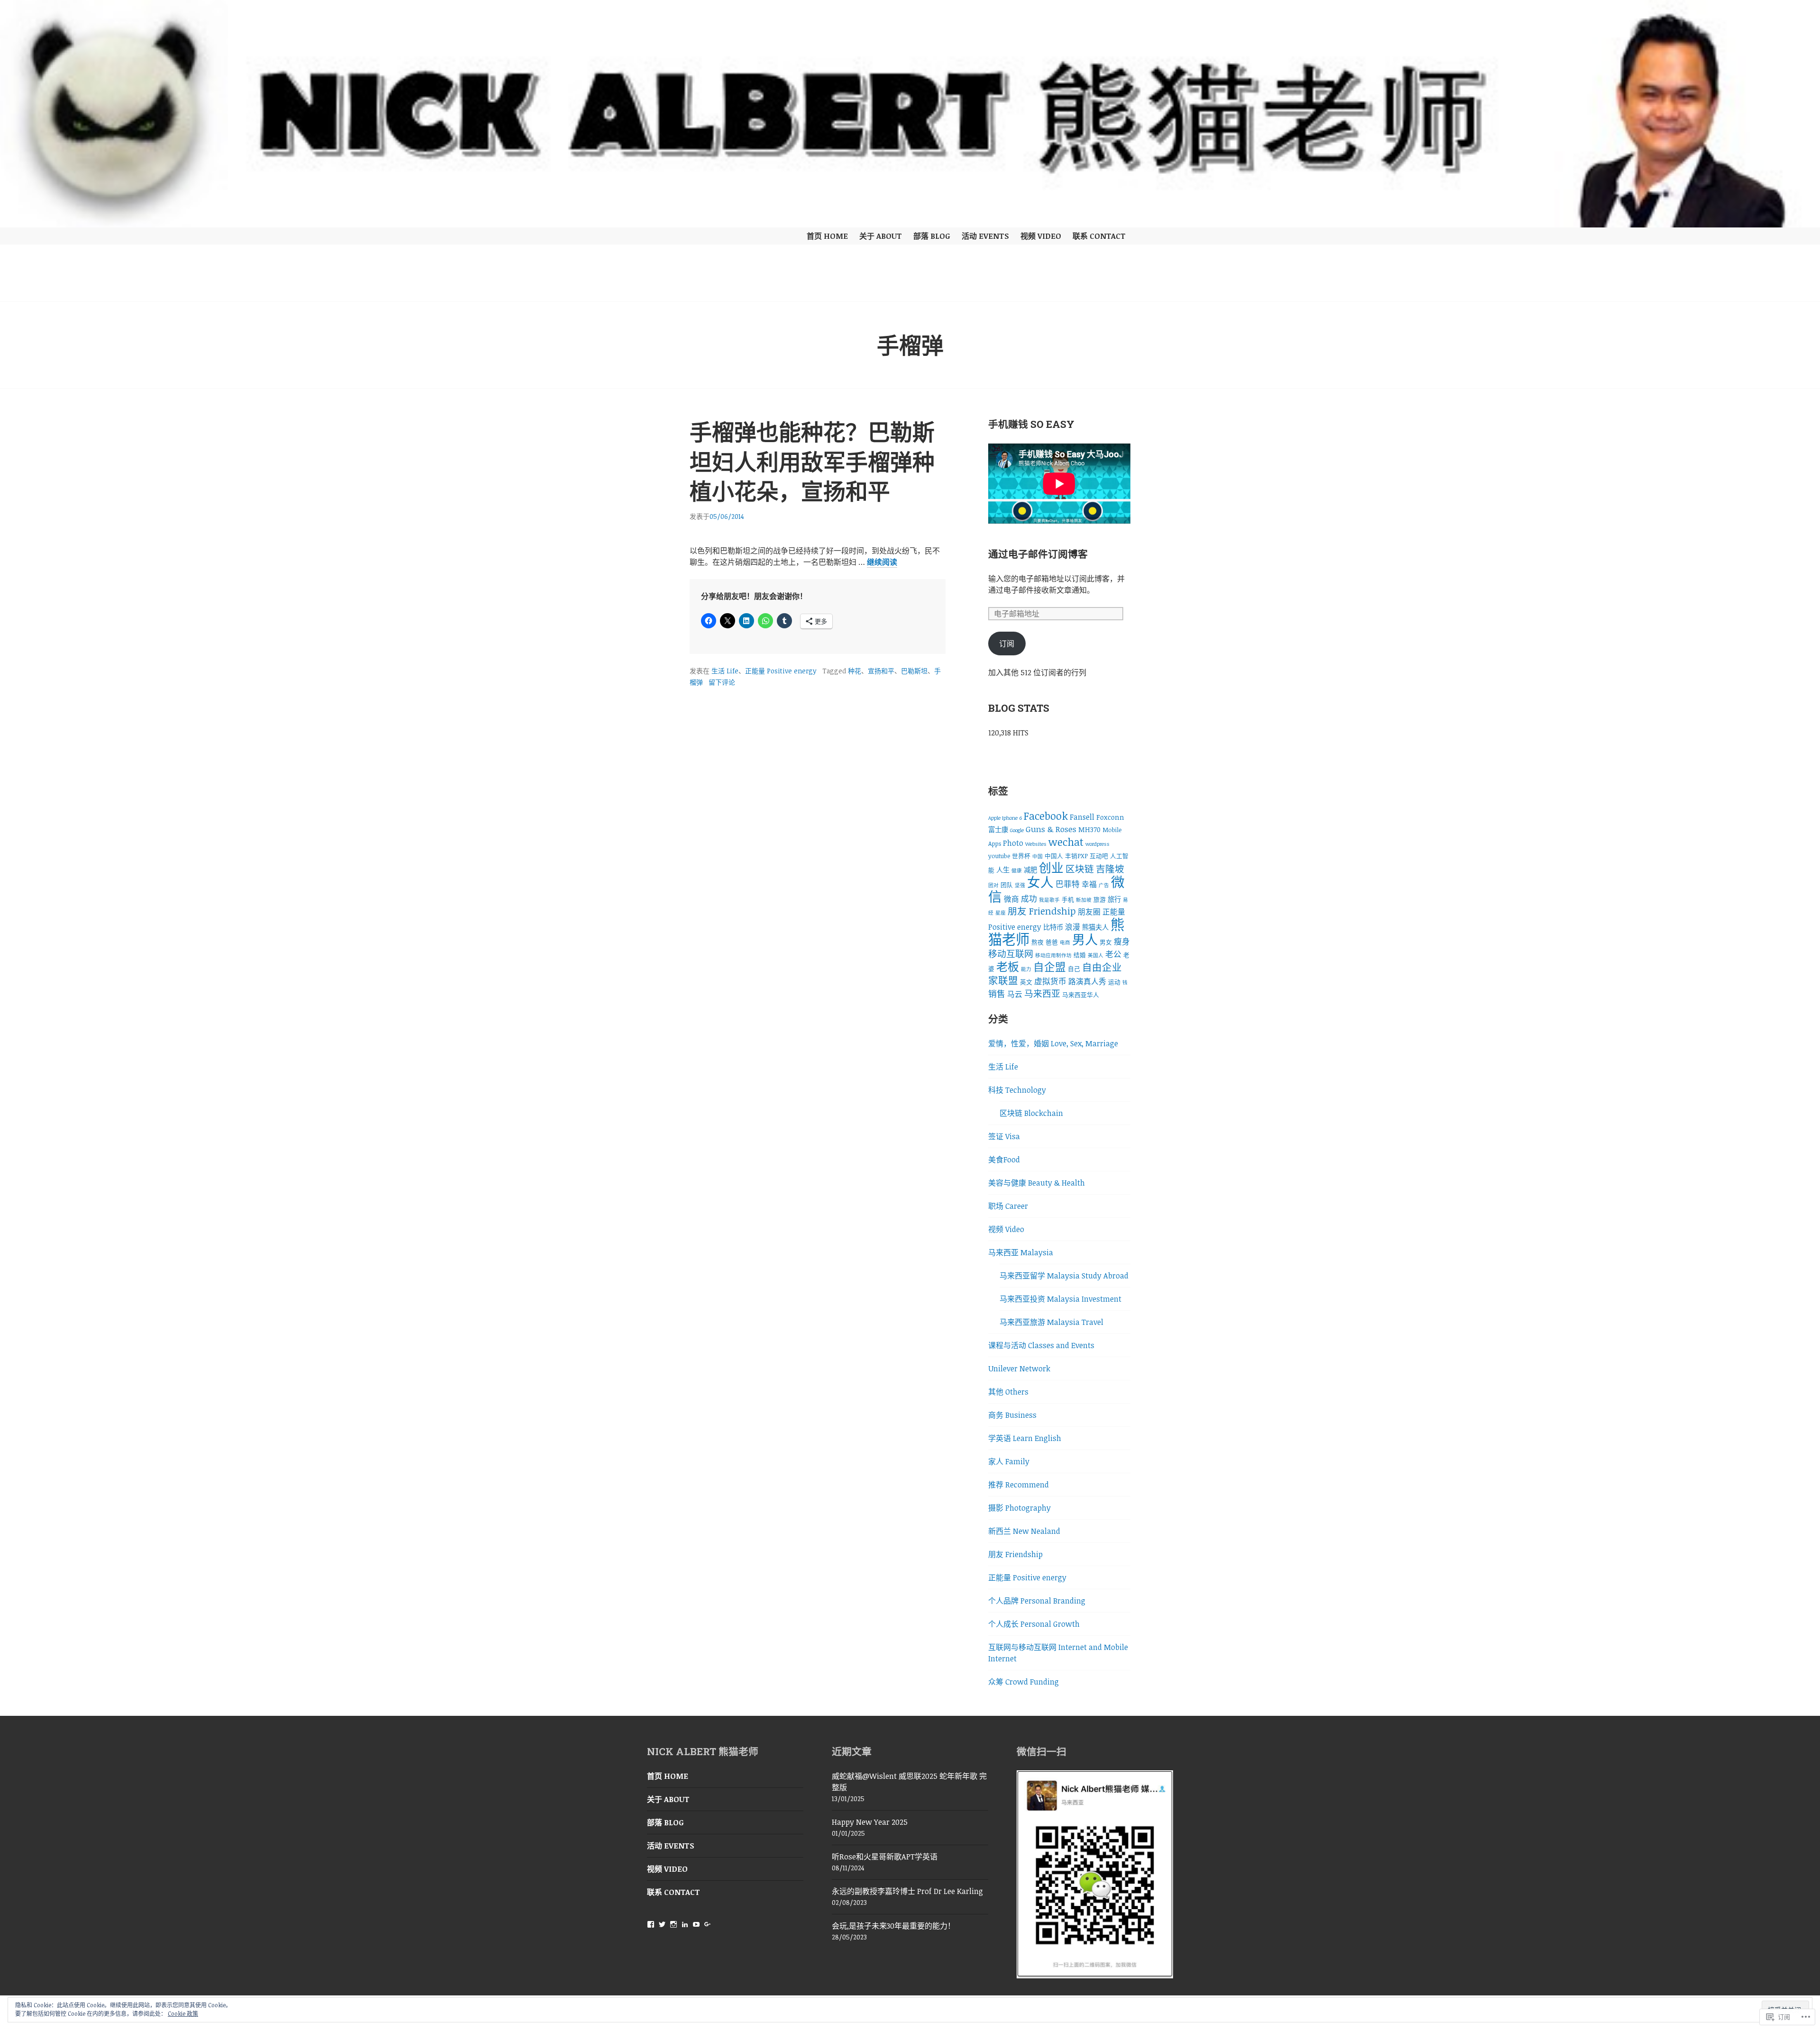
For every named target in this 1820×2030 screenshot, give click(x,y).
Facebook (1046, 816)
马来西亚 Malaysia (1021, 1252)
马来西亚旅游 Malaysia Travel (1051, 1322)
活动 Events (985, 236)
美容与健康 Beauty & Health (1037, 1183)
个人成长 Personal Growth (1034, 1624)
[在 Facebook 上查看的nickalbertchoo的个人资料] (651, 1924)
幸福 (1089, 884)
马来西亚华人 (1081, 995)
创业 (1051, 867)
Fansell (1082, 817)
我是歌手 (1049, 900)
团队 (1007, 885)
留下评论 (722, 682)
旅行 (1114, 899)
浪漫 (1073, 927)
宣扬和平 (881, 671)
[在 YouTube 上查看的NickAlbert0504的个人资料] (696, 1924)
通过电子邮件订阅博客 (1038, 554)
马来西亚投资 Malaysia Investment (1060, 1299)
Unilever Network (1019, 1368)
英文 (1026, 982)
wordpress (1097, 844)
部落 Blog (932, 236)
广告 (1104, 885)
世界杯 (1021, 856)
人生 (1003, 870)
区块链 (1080, 869)
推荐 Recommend (1019, 1485)
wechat (1066, 842)
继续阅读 (882, 562)
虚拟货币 (1050, 981)
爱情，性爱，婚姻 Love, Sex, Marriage (1053, 1043)
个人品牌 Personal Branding (1037, 1601)
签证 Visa (1004, 1136)
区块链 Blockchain (1031, 1113)
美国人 (1096, 955)
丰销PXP (1076, 856)
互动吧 (1099, 856)
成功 (1029, 899)
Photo (1013, 843)
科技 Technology (1017, 1090)
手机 (1068, 899)
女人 (1040, 882)
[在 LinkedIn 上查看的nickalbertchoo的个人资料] (685, 1924)
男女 (1106, 942)
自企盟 (1050, 967)
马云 (1015, 994)
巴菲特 (1068, 884)
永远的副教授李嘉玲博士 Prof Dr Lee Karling (907, 1891)
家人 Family (1009, 1461)
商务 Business (1012, 1415)
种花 (855, 671)
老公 (1113, 954)
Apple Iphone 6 (1005, 818)
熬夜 (1037, 942)
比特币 (1053, 927)
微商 (1011, 899)
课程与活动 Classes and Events (1041, 1345)
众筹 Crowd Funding (1024, 1682)
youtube (999, 856)
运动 (1114, 982)
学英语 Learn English (1025, 1438)
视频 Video (1041, 236)
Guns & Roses (1051, 829)
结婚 (1080, 955)
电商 (1065, 942)
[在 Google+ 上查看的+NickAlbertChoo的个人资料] (708, 1924)
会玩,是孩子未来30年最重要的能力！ (893, 1926)
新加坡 (1084, 900)
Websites (1036, 844)
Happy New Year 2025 (870, 1822)
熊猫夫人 (1095, 927)
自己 (1074, 969)
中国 (1037, 856)
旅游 (1100, 899)
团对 (993, 885)
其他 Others (1008, 1392)
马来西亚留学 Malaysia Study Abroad (1064, 1276)
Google (1017, 830)
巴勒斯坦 (914, 671)
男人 (1085, 939)
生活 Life (725, 671)
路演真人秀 (1087, 981)
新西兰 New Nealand (1024, 1531)
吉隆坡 (1110, 869)
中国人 (1054, 856)
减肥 (1030, 870)
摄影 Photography (1019, 1508)
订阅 (1007, 643)
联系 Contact (1099, 236)
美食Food (1004, 1160)
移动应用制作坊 (1053, 955)
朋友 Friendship (1042, 911)
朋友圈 (1089, 912)
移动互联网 (1011, 954)
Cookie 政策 (183, 2013)
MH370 (1089, 829)
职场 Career (1008, 1206)
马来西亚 (1042, 993)
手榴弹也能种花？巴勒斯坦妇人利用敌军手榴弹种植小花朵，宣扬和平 (812, 461)
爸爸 (1052, 942)
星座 (1001, 913)
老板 (1008, 966)
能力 (1026, 969)
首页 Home (827, 236)
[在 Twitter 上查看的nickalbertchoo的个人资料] (662, 1924)
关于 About (881, 236)
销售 (997, 994)
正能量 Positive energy (781, 671)
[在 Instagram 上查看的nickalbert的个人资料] (673, 1924)
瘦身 (1122, 941)
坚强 (1020, 885)
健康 (1017, 870)
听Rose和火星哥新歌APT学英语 (885, 1857)
